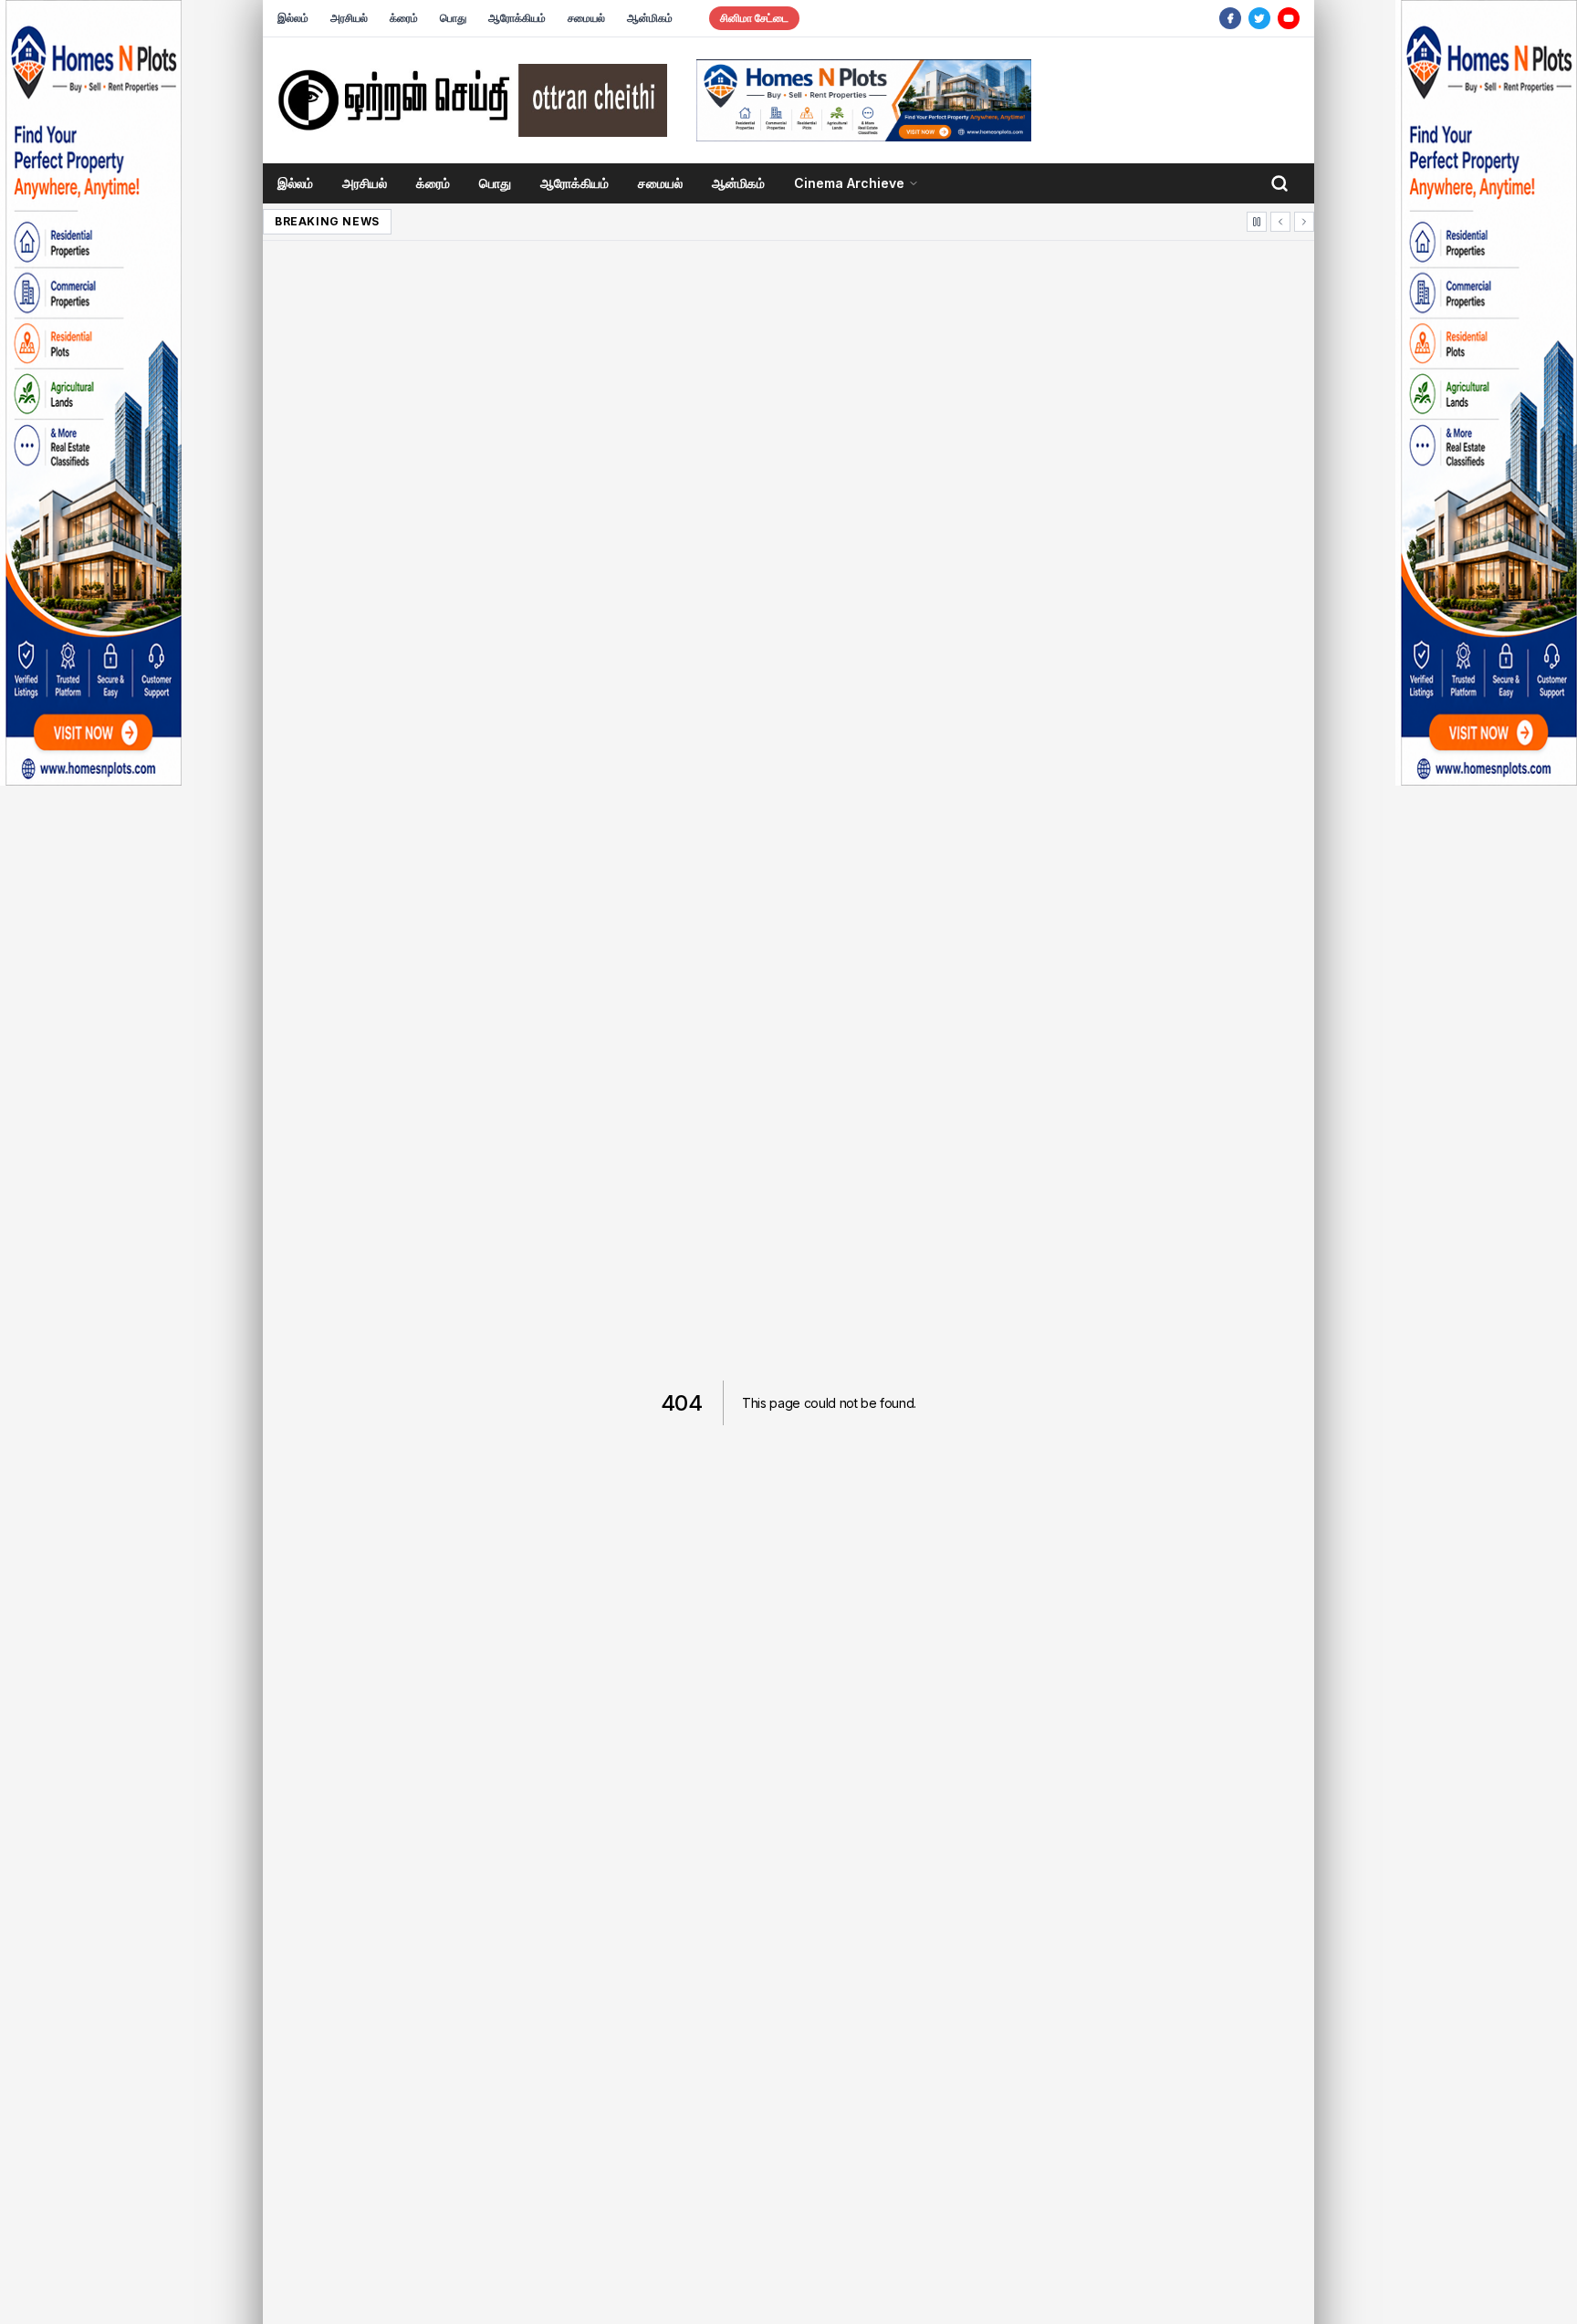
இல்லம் (293, 18)
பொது (453, 18)
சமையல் (586, 18)
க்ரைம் (404, 18)
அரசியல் (349, 18)
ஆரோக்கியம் (517, 18)
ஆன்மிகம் (650, 18)
